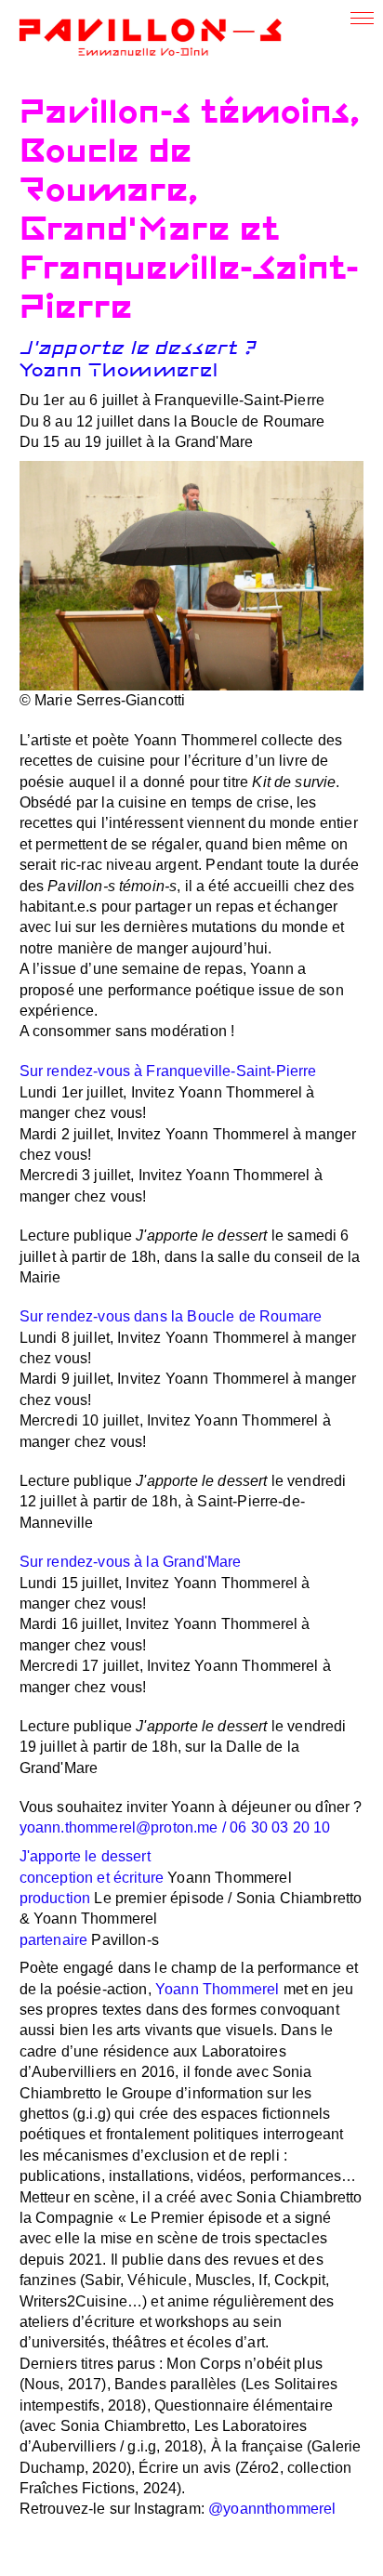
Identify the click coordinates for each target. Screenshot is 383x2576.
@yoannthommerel (272, 2509)
